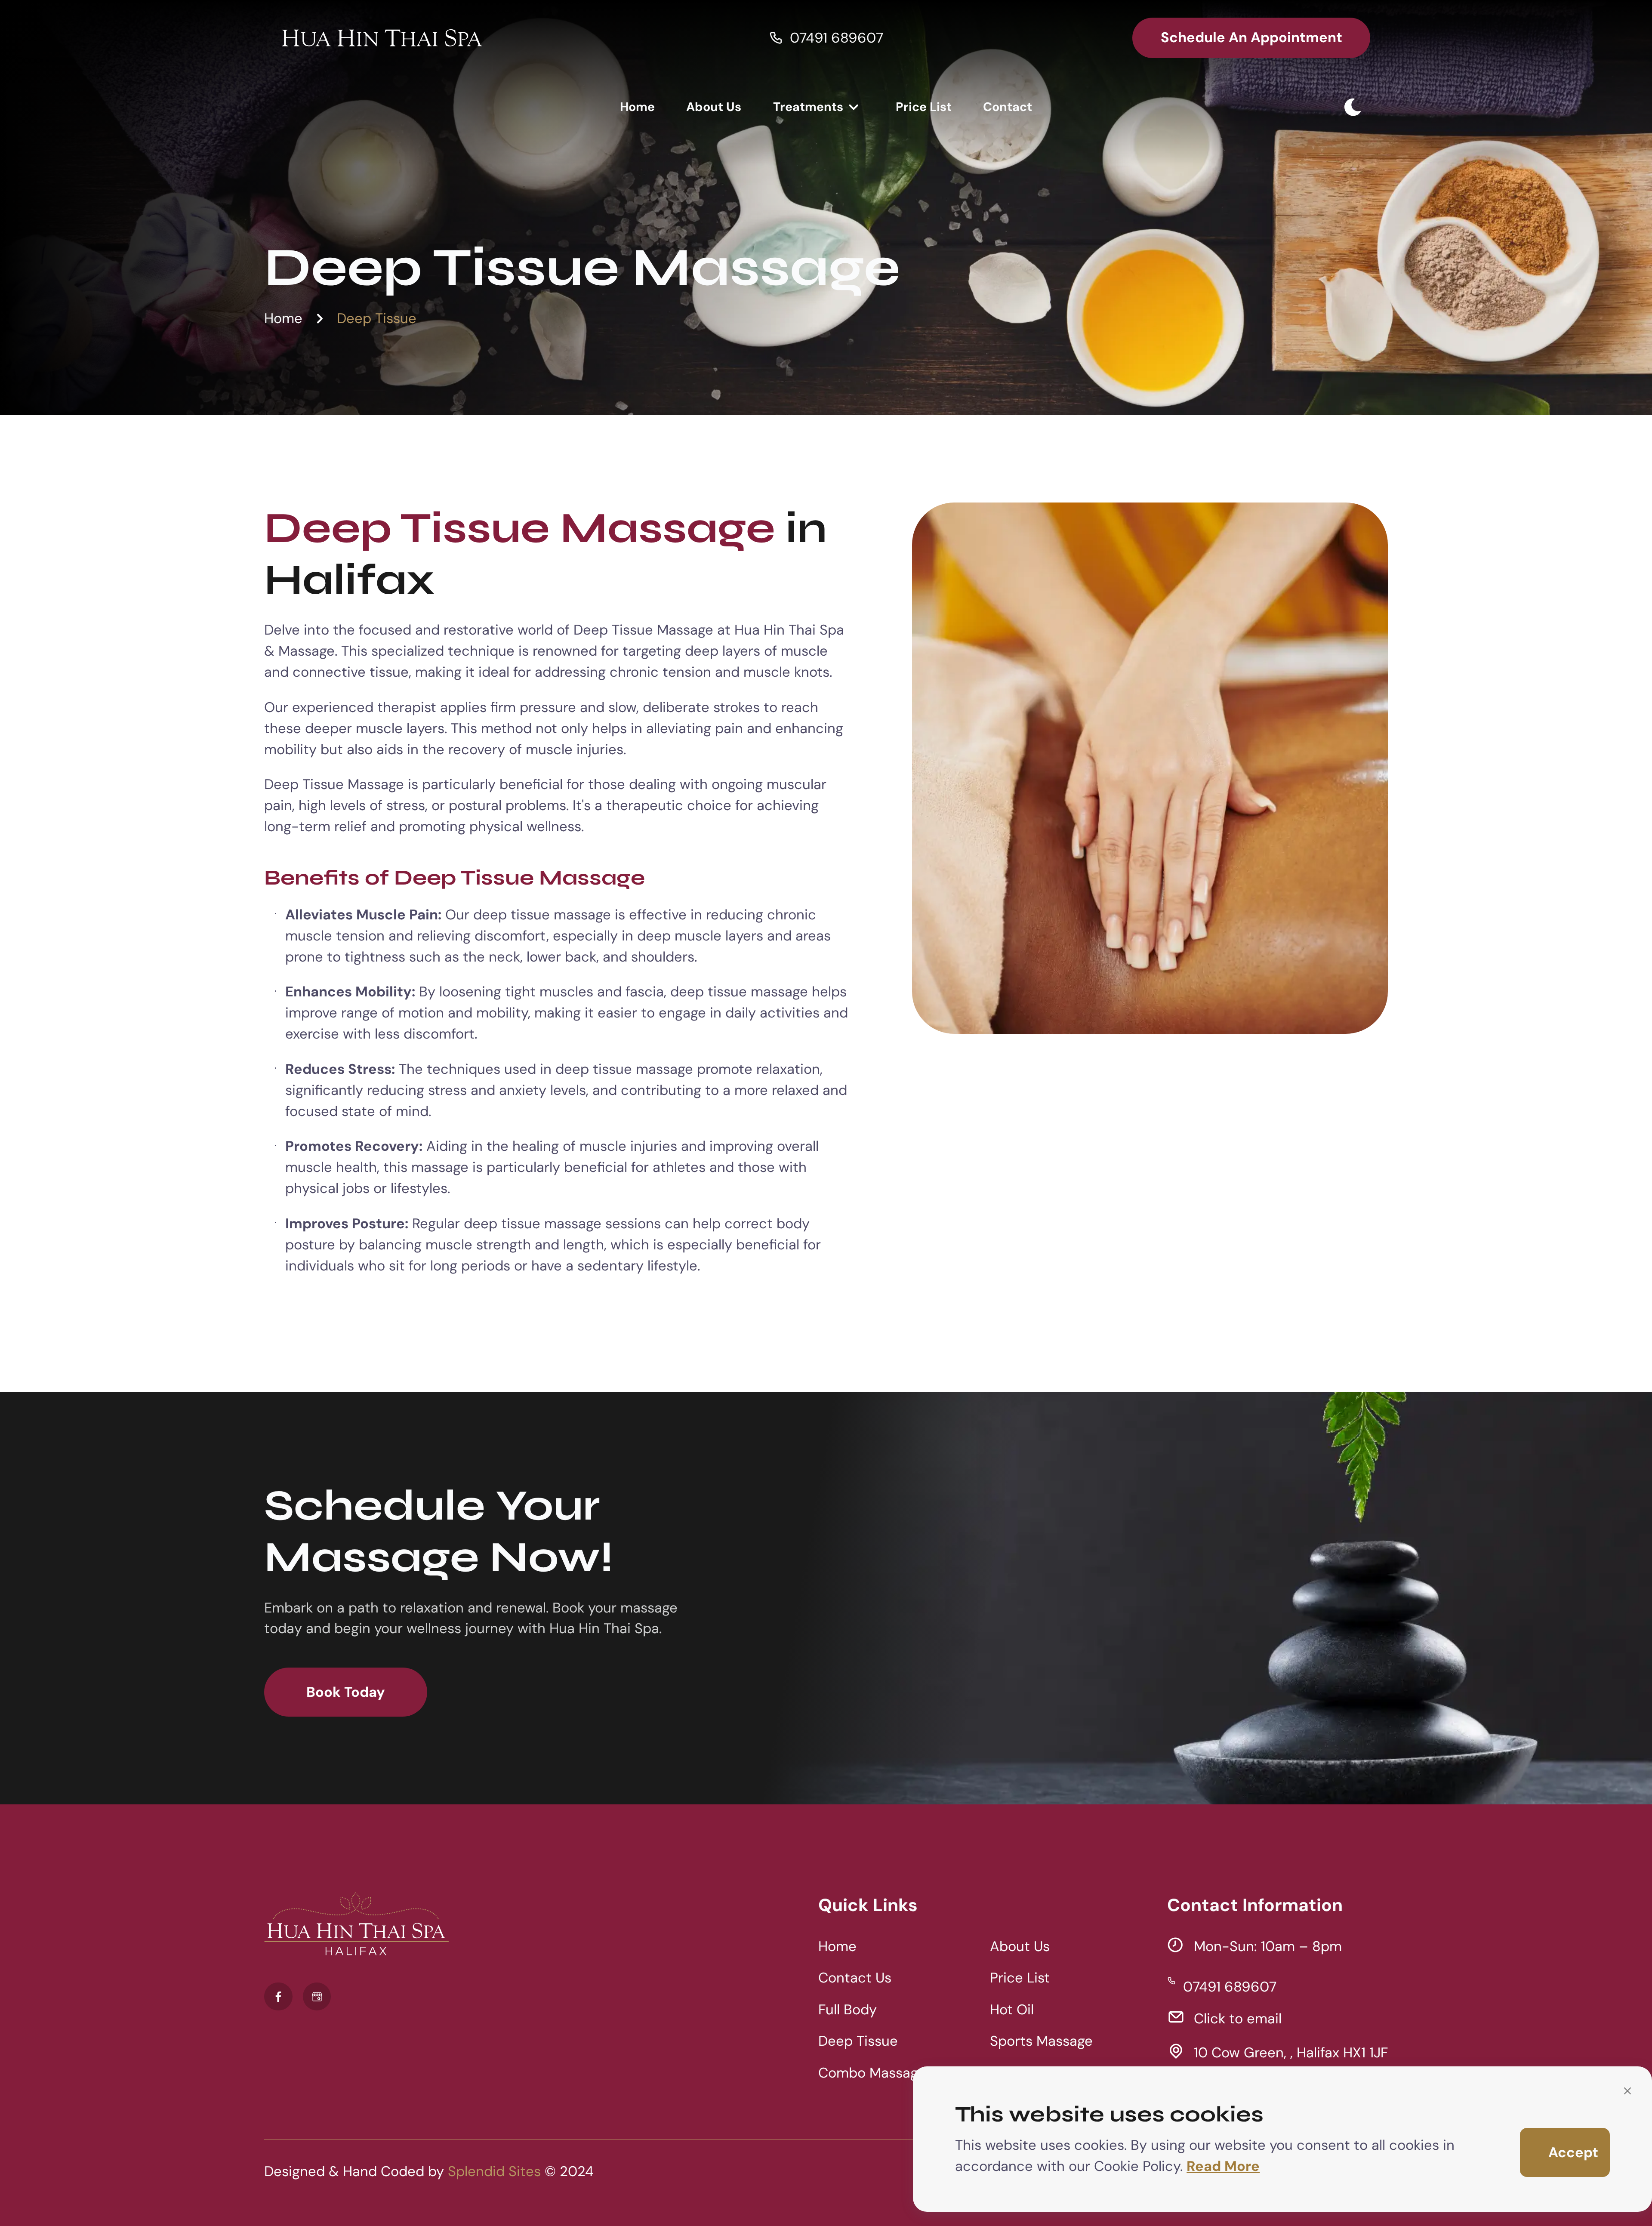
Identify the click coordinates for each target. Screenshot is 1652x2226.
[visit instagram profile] (317, 1996)
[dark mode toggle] (1353, 107)
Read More (1223, 2166)
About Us (714, 106)
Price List (924, 106)
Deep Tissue (377, 319)
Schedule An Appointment (1251, 37)
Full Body (848, 2010)
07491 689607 (837, 37)
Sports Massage (1041, 2041)
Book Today (346, 1692)
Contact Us (855, 1978)
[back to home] (382, 38)
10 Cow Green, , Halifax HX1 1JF (1291, 2053)
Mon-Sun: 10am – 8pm (1268, 1946)
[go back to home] (356, 1927)
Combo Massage (872, 2073)
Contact (1008, 106)
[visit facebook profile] (278, 1996)
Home (637, 106)
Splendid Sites (494, 2171)
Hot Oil (1012, 2010)
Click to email (1237, 2019)
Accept (1573, 2152)
